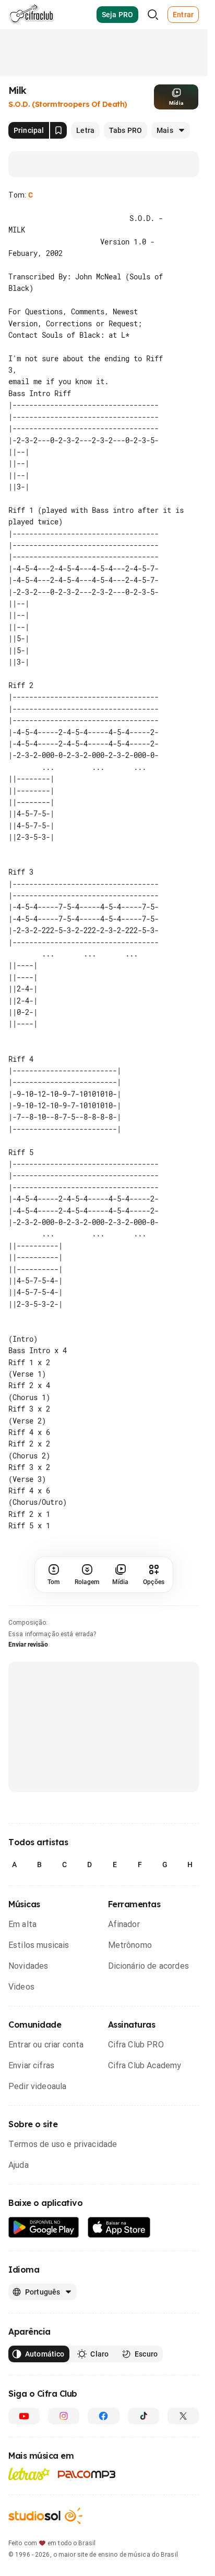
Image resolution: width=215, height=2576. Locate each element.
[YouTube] (24, 2370)
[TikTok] (144, 2370)
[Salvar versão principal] (58, 130)
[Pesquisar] (153, 15)
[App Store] (119, 2181)
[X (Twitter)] (183, 2370)
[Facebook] (103, 2370)
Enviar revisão (28, 1598)
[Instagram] (64, 2370)
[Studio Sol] (45, 2469)
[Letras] (29, 2427)
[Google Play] (44, 2181)
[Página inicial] (32, 15)
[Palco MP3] (87, 2428)
